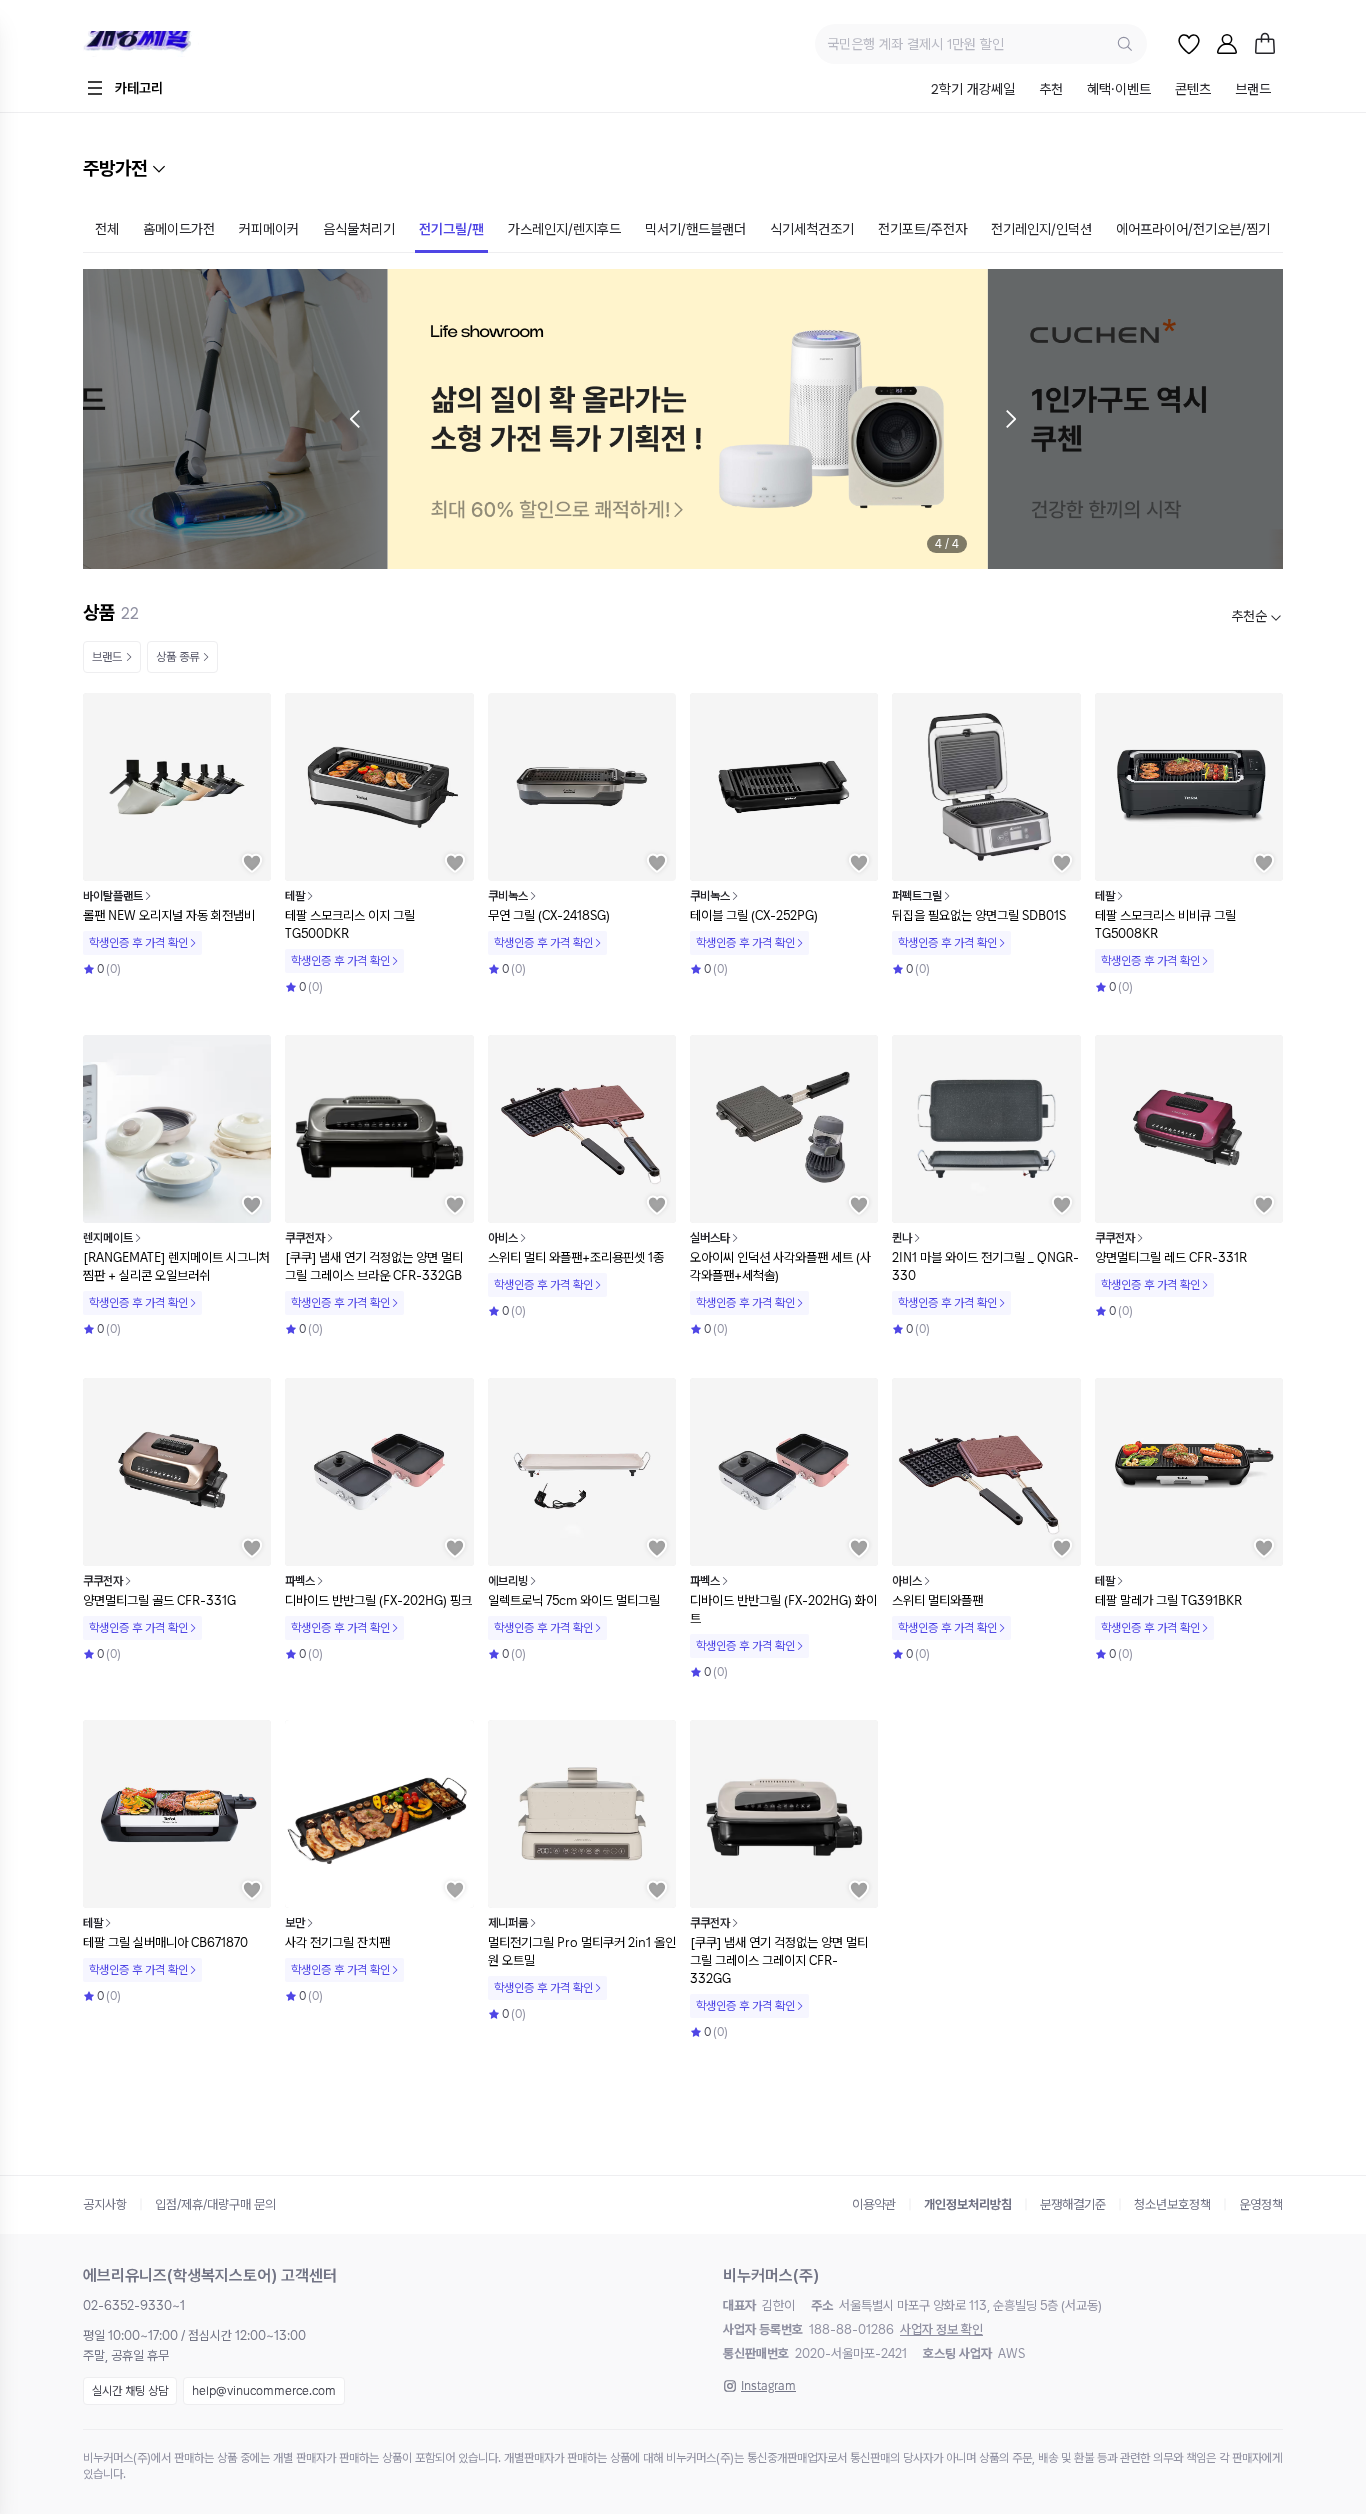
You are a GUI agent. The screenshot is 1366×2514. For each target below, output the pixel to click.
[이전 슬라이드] (355, 419)
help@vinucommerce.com (264, 2391)
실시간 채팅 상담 (130, 2391)
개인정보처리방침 (968, 2204)
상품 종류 (177, 657)
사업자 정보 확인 (941, 2329)
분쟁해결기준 (1073, 2204)
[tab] (973, 90)
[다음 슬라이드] (1011, 419)
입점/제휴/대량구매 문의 (215, 2204)
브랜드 (107, 657)
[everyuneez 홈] (207, 44)
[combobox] (1257, 616)
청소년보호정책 (1172, 2204)
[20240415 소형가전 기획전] (683, 419)
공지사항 (105, 2204)
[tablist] (1101, 90)
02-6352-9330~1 (134, 2305)
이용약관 (874, 2204)
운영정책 (1261, 2204)
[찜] (1189, 44)
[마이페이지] (1227, 44)
